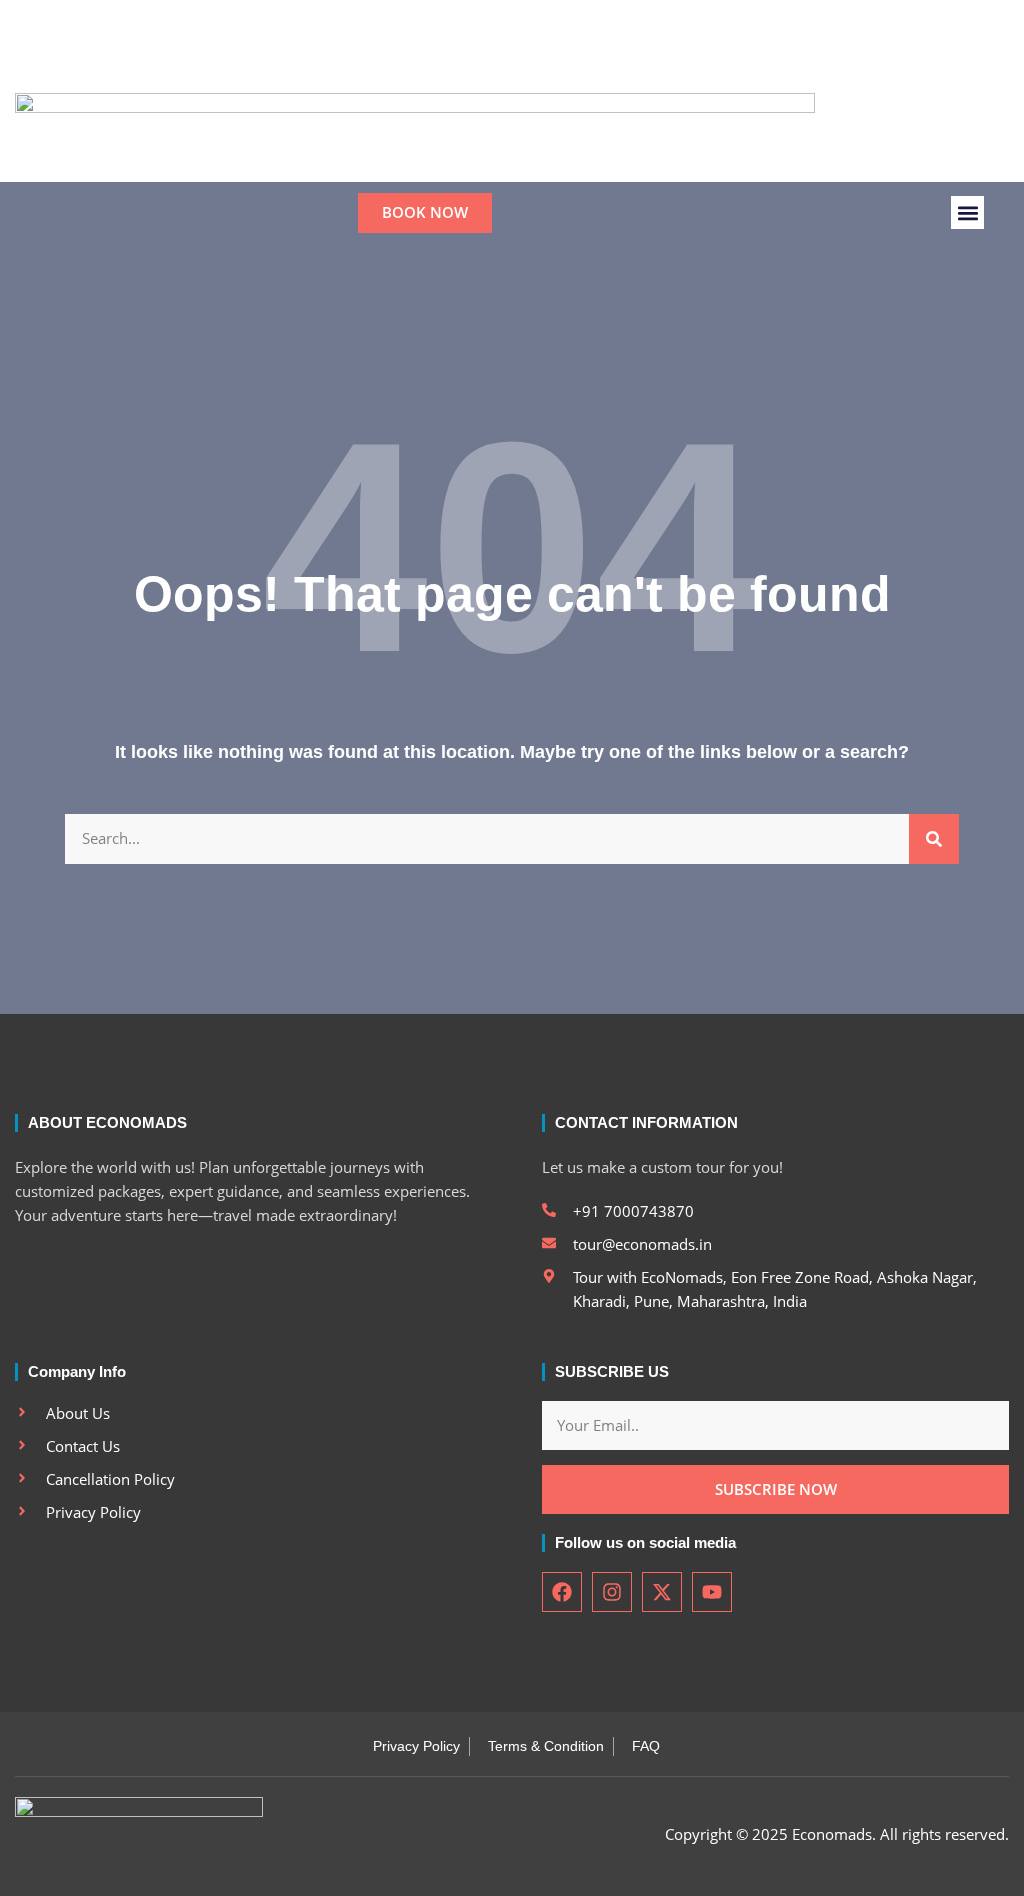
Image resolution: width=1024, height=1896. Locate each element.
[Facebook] (464, 56)
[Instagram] (498, 56)
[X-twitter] (532, 56)
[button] (633, 56)
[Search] (934, 839)
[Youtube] (566, 56)
